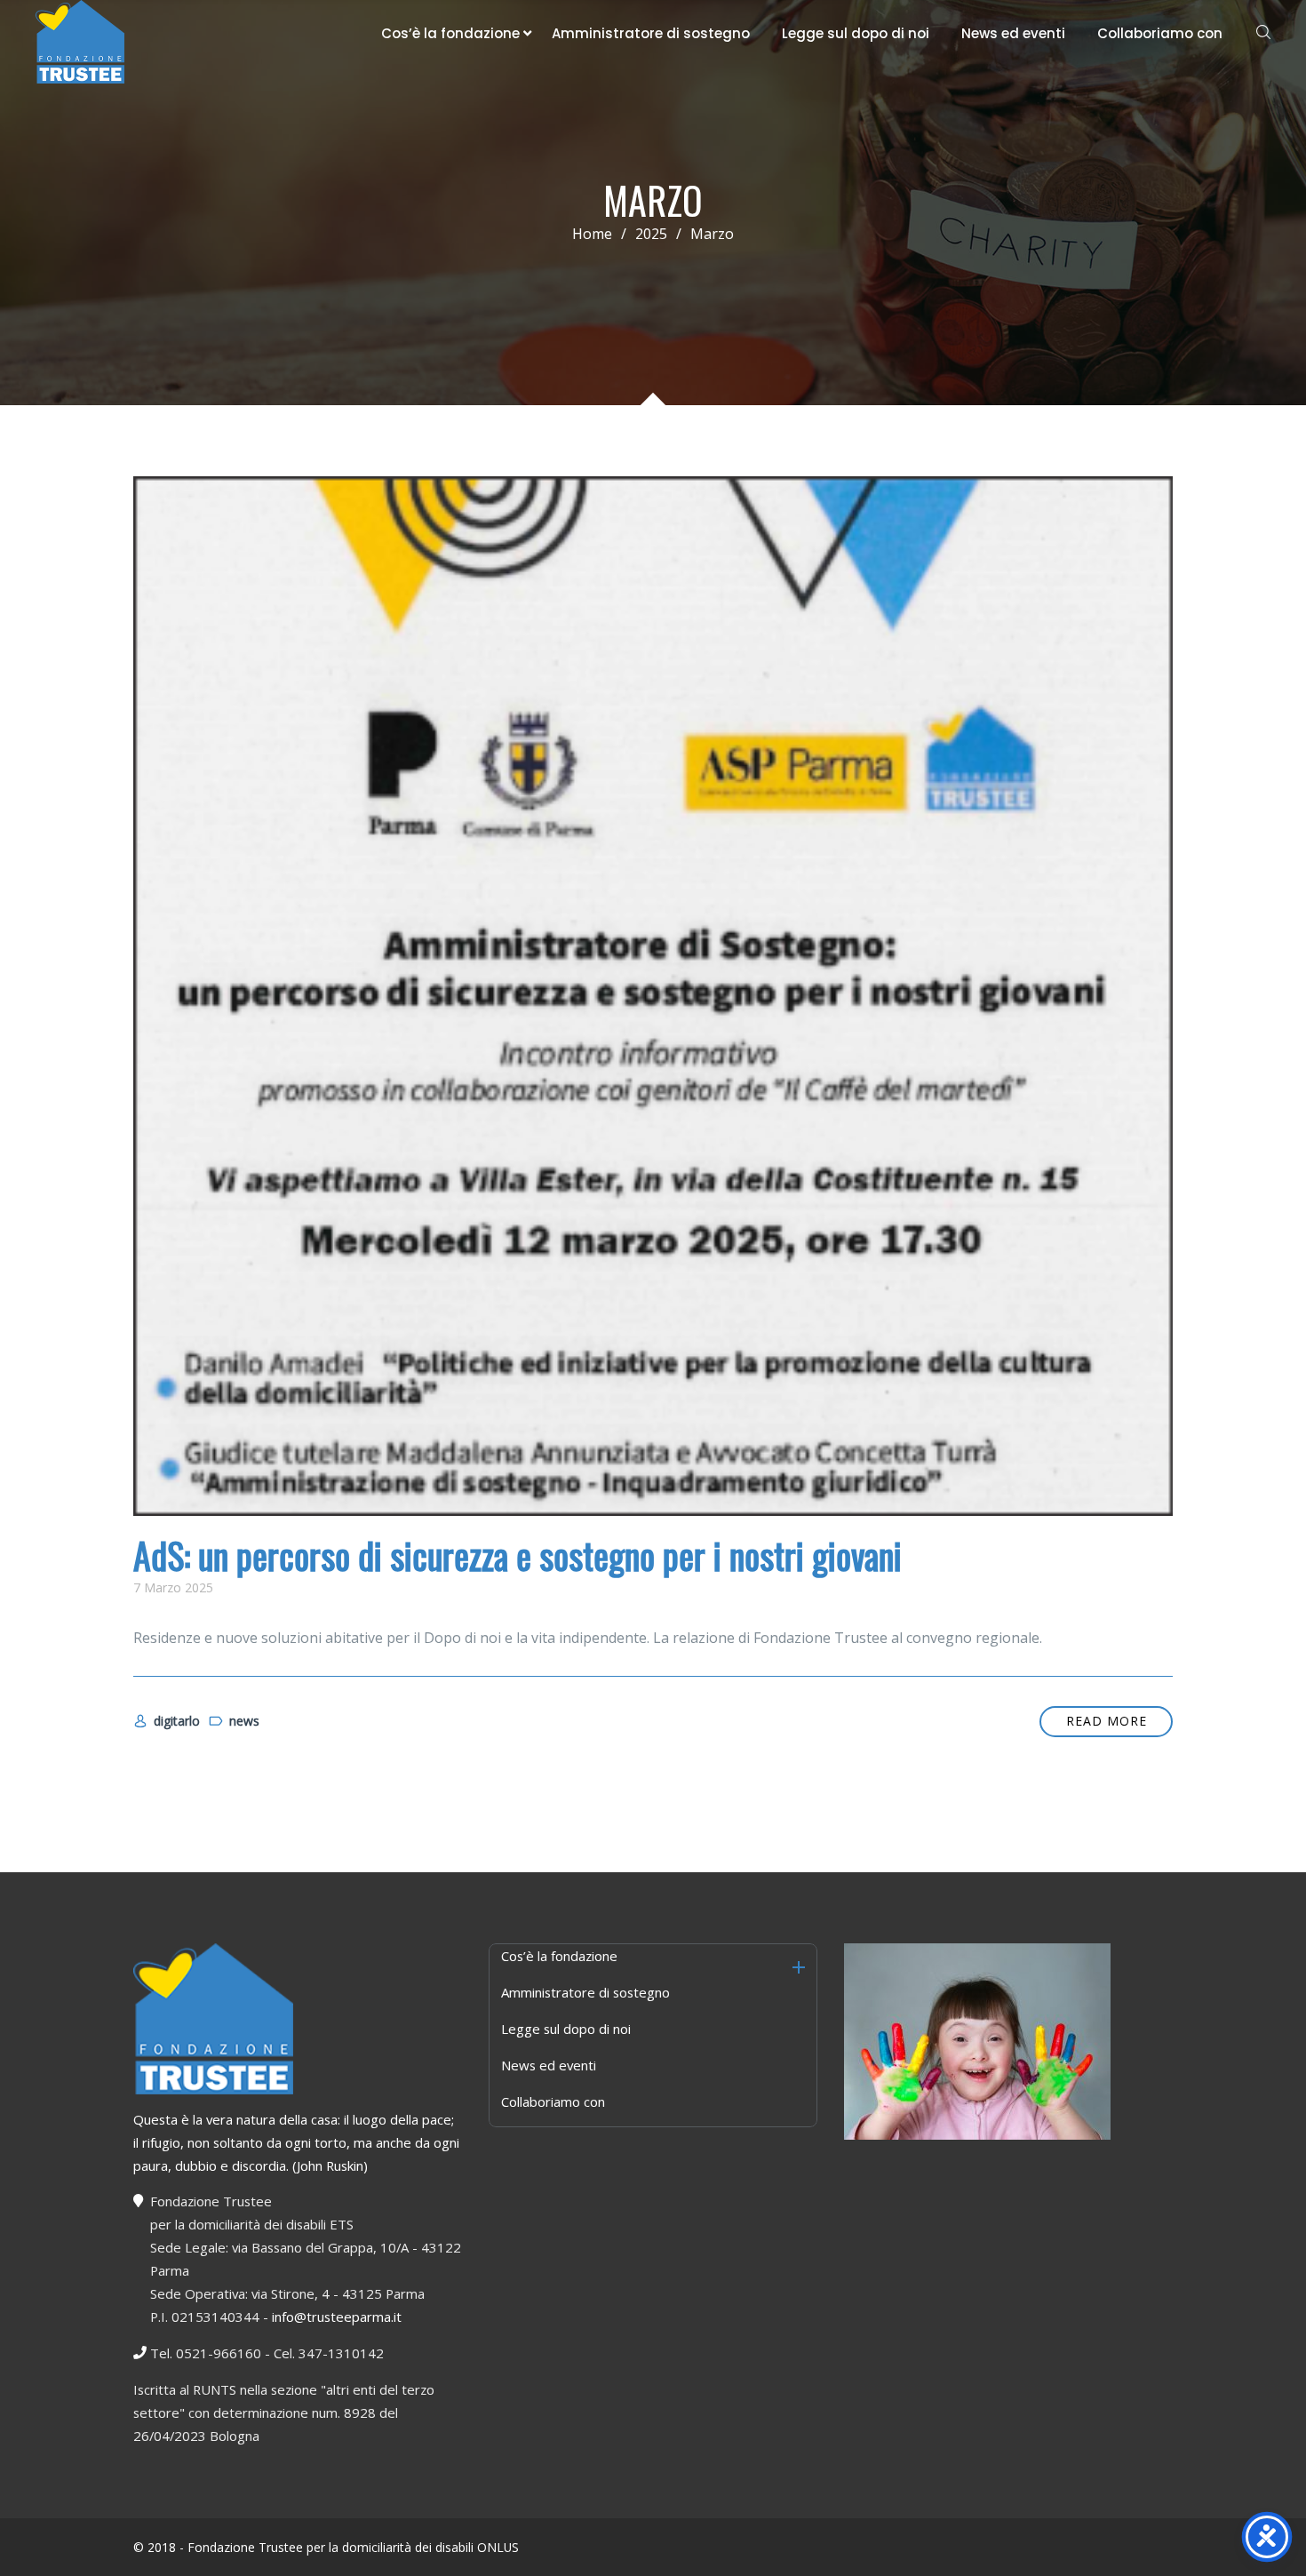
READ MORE (1107, 1721)
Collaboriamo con (1160, 33)
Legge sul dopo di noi (856, 33)
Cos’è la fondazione (450, 33)
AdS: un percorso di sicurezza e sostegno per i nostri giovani (518, 1555)
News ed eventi (1013, 33)
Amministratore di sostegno (651, 33)
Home (592, 234)
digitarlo (177, 1721)
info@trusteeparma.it (337, 2317)
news (244, 1721)
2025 (651, 234)
